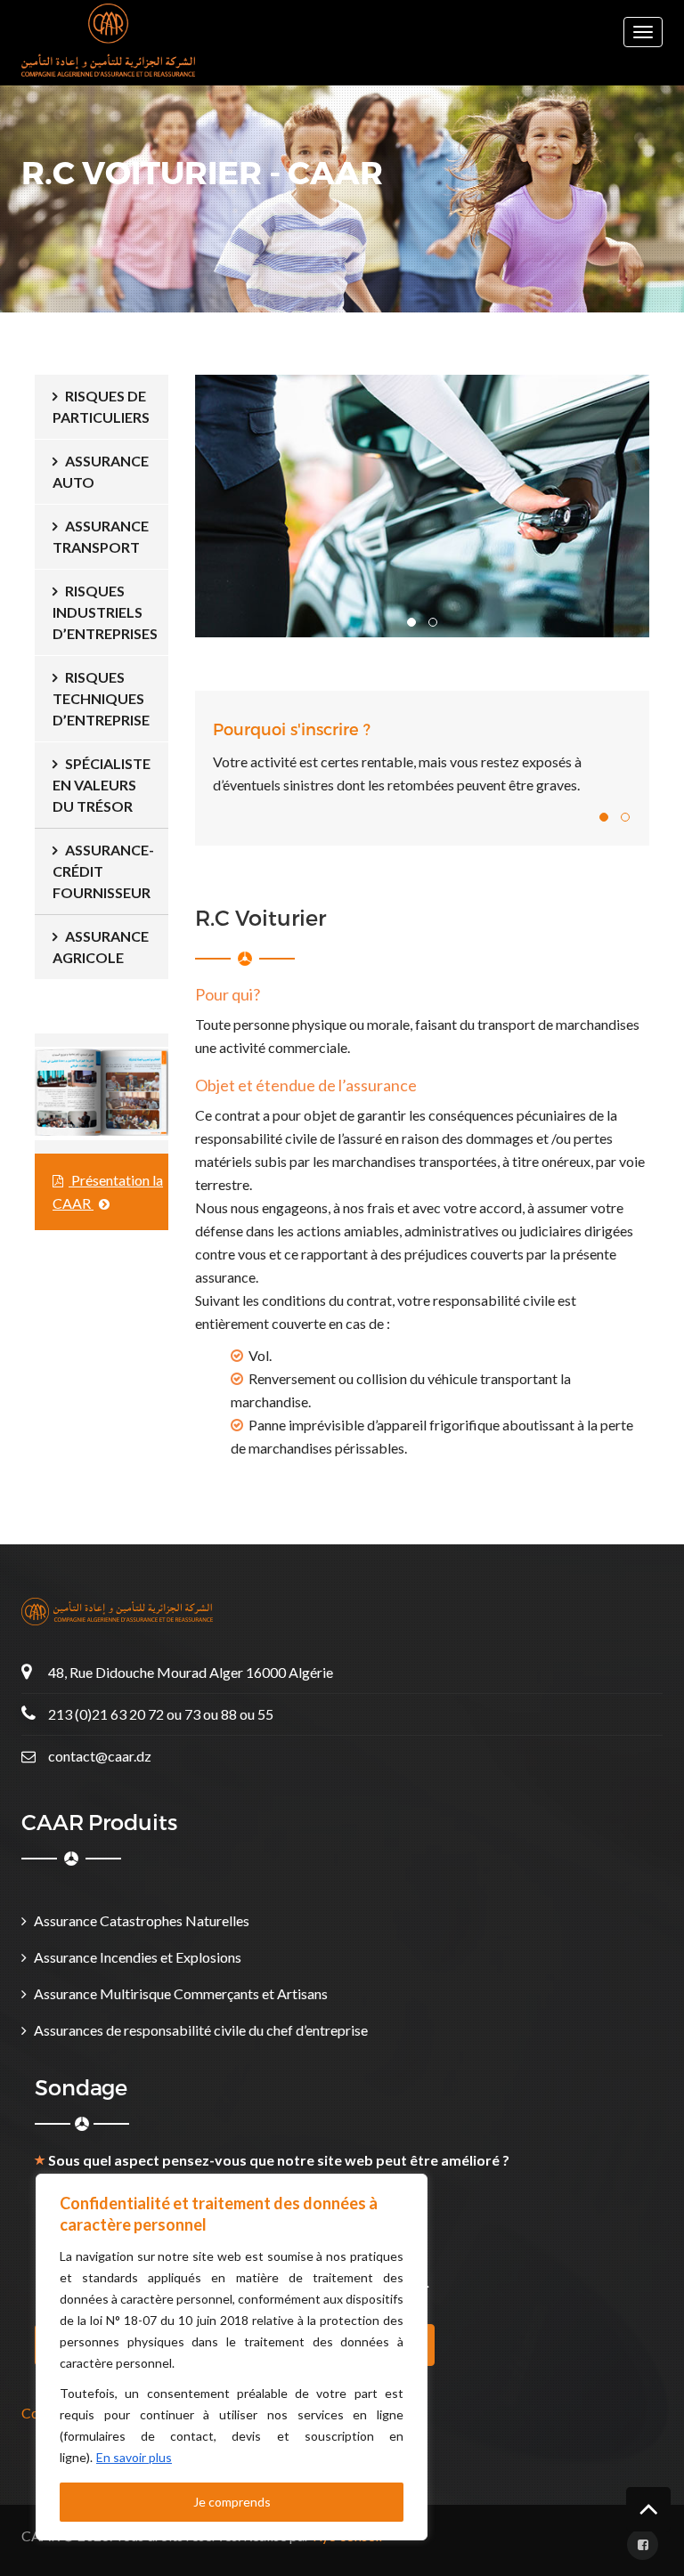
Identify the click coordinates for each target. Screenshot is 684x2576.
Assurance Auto (101, 471)
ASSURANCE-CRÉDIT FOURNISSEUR (103, 871)
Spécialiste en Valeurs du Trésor (102, 785)
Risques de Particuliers (101, 406)
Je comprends (232, 2502)
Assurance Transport (101, 536)
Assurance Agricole (101, 947)
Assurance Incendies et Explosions (138, 1957)
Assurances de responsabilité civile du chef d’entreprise (201, 2030)
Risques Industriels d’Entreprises (105, 612)
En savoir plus (134, 2457)
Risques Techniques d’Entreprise (101, 698)
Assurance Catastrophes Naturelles (142, 1920)
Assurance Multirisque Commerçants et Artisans (181, 1993)
